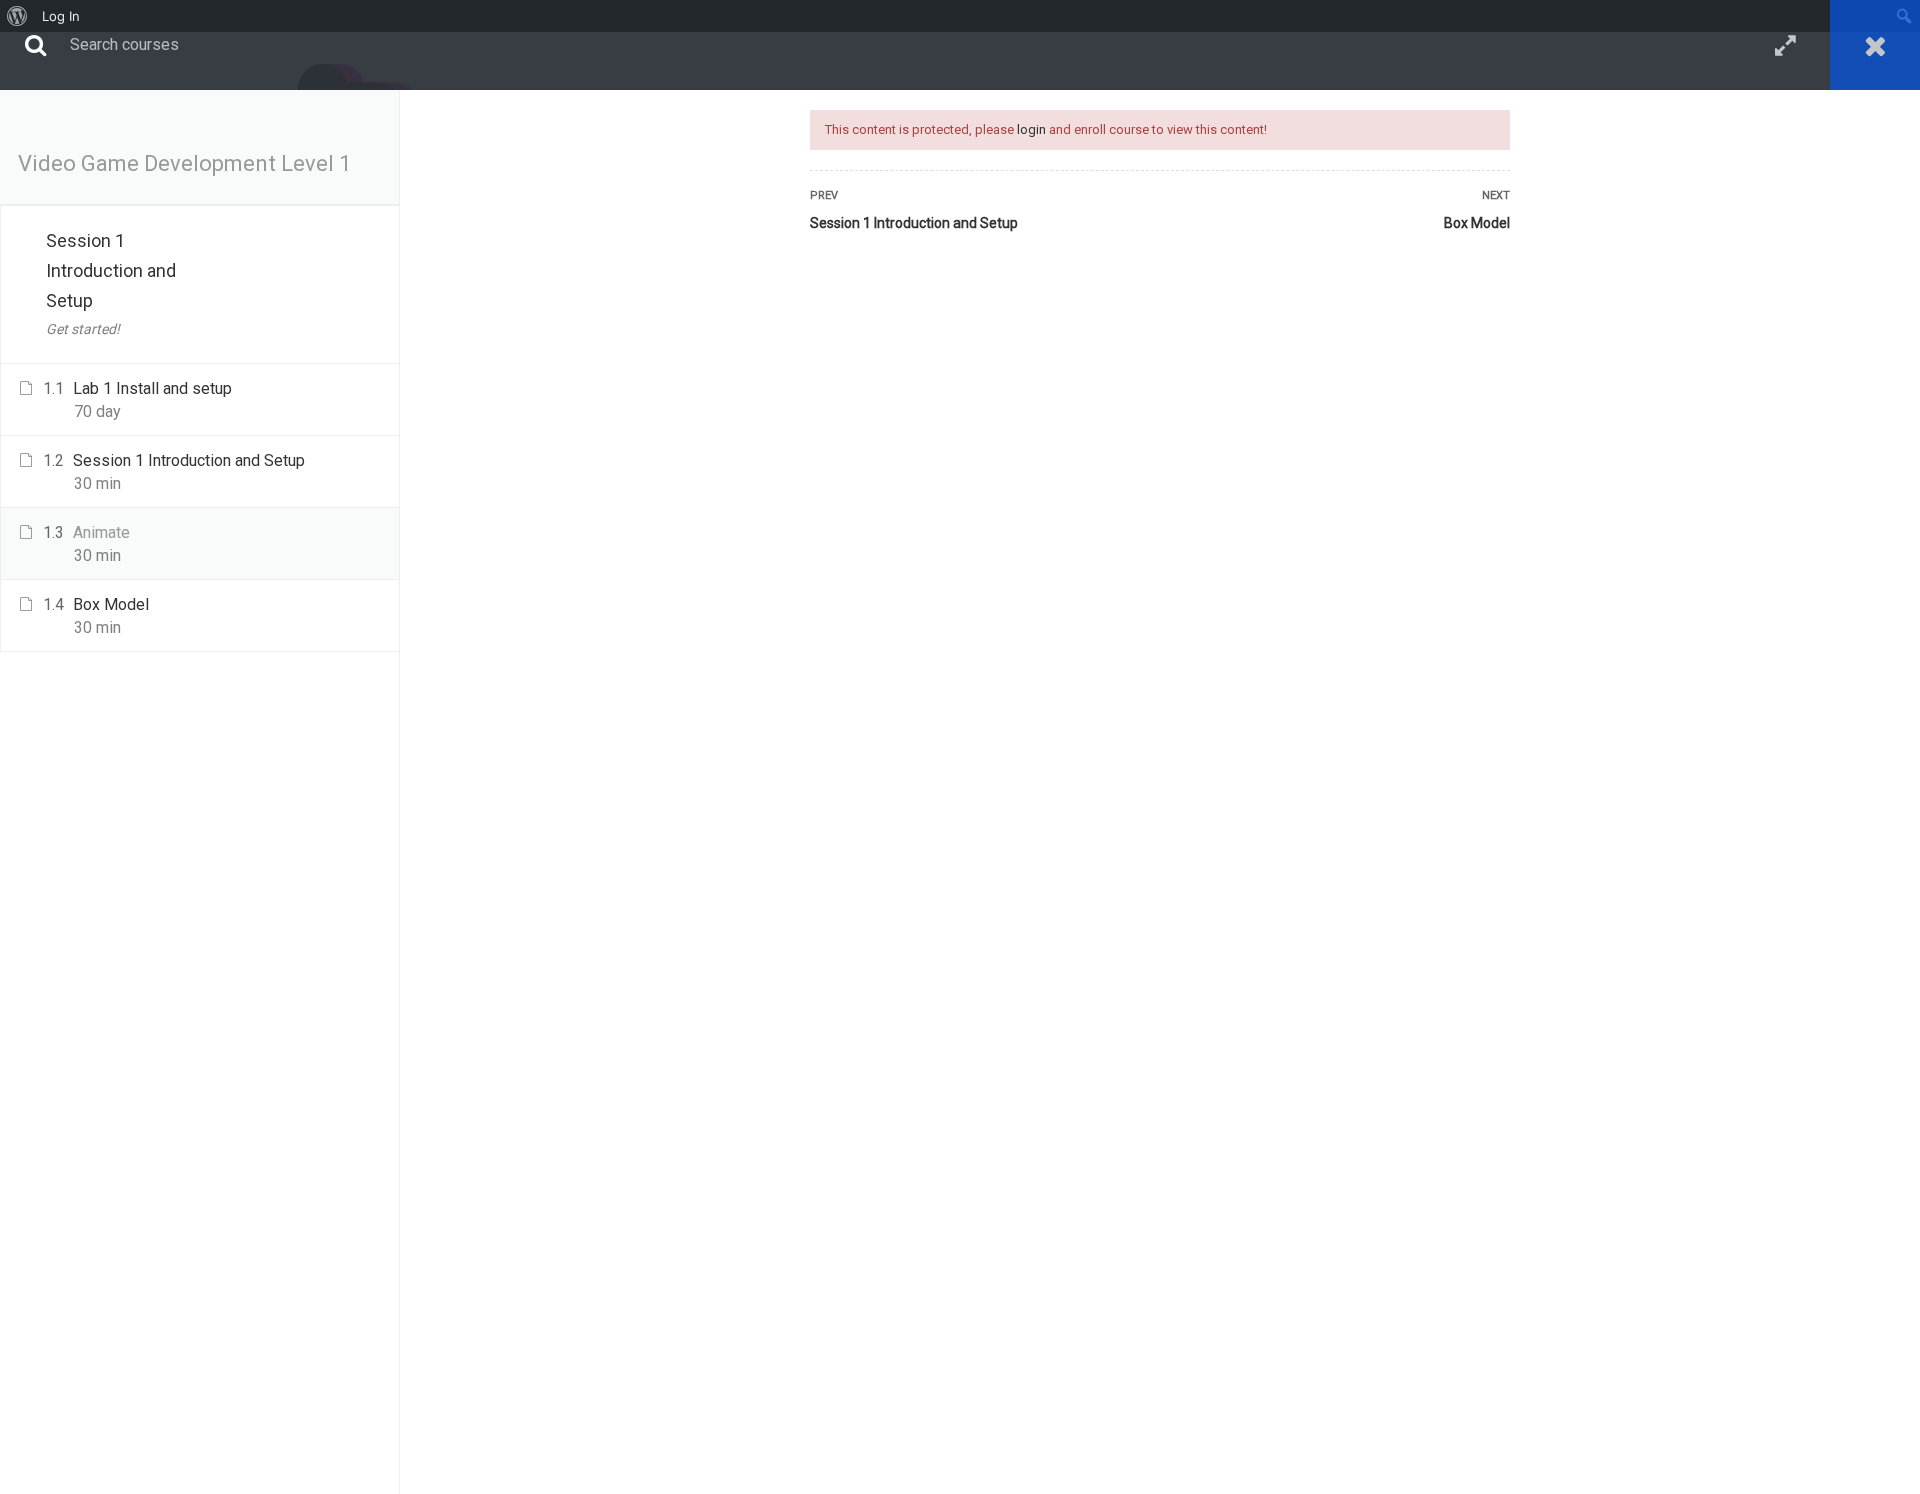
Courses (46, 125)
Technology (144, 125)
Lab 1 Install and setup (152, 388)
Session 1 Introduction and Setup (914, 223)
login (1031, 129)
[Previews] (381, 391)
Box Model (1477, 223)
